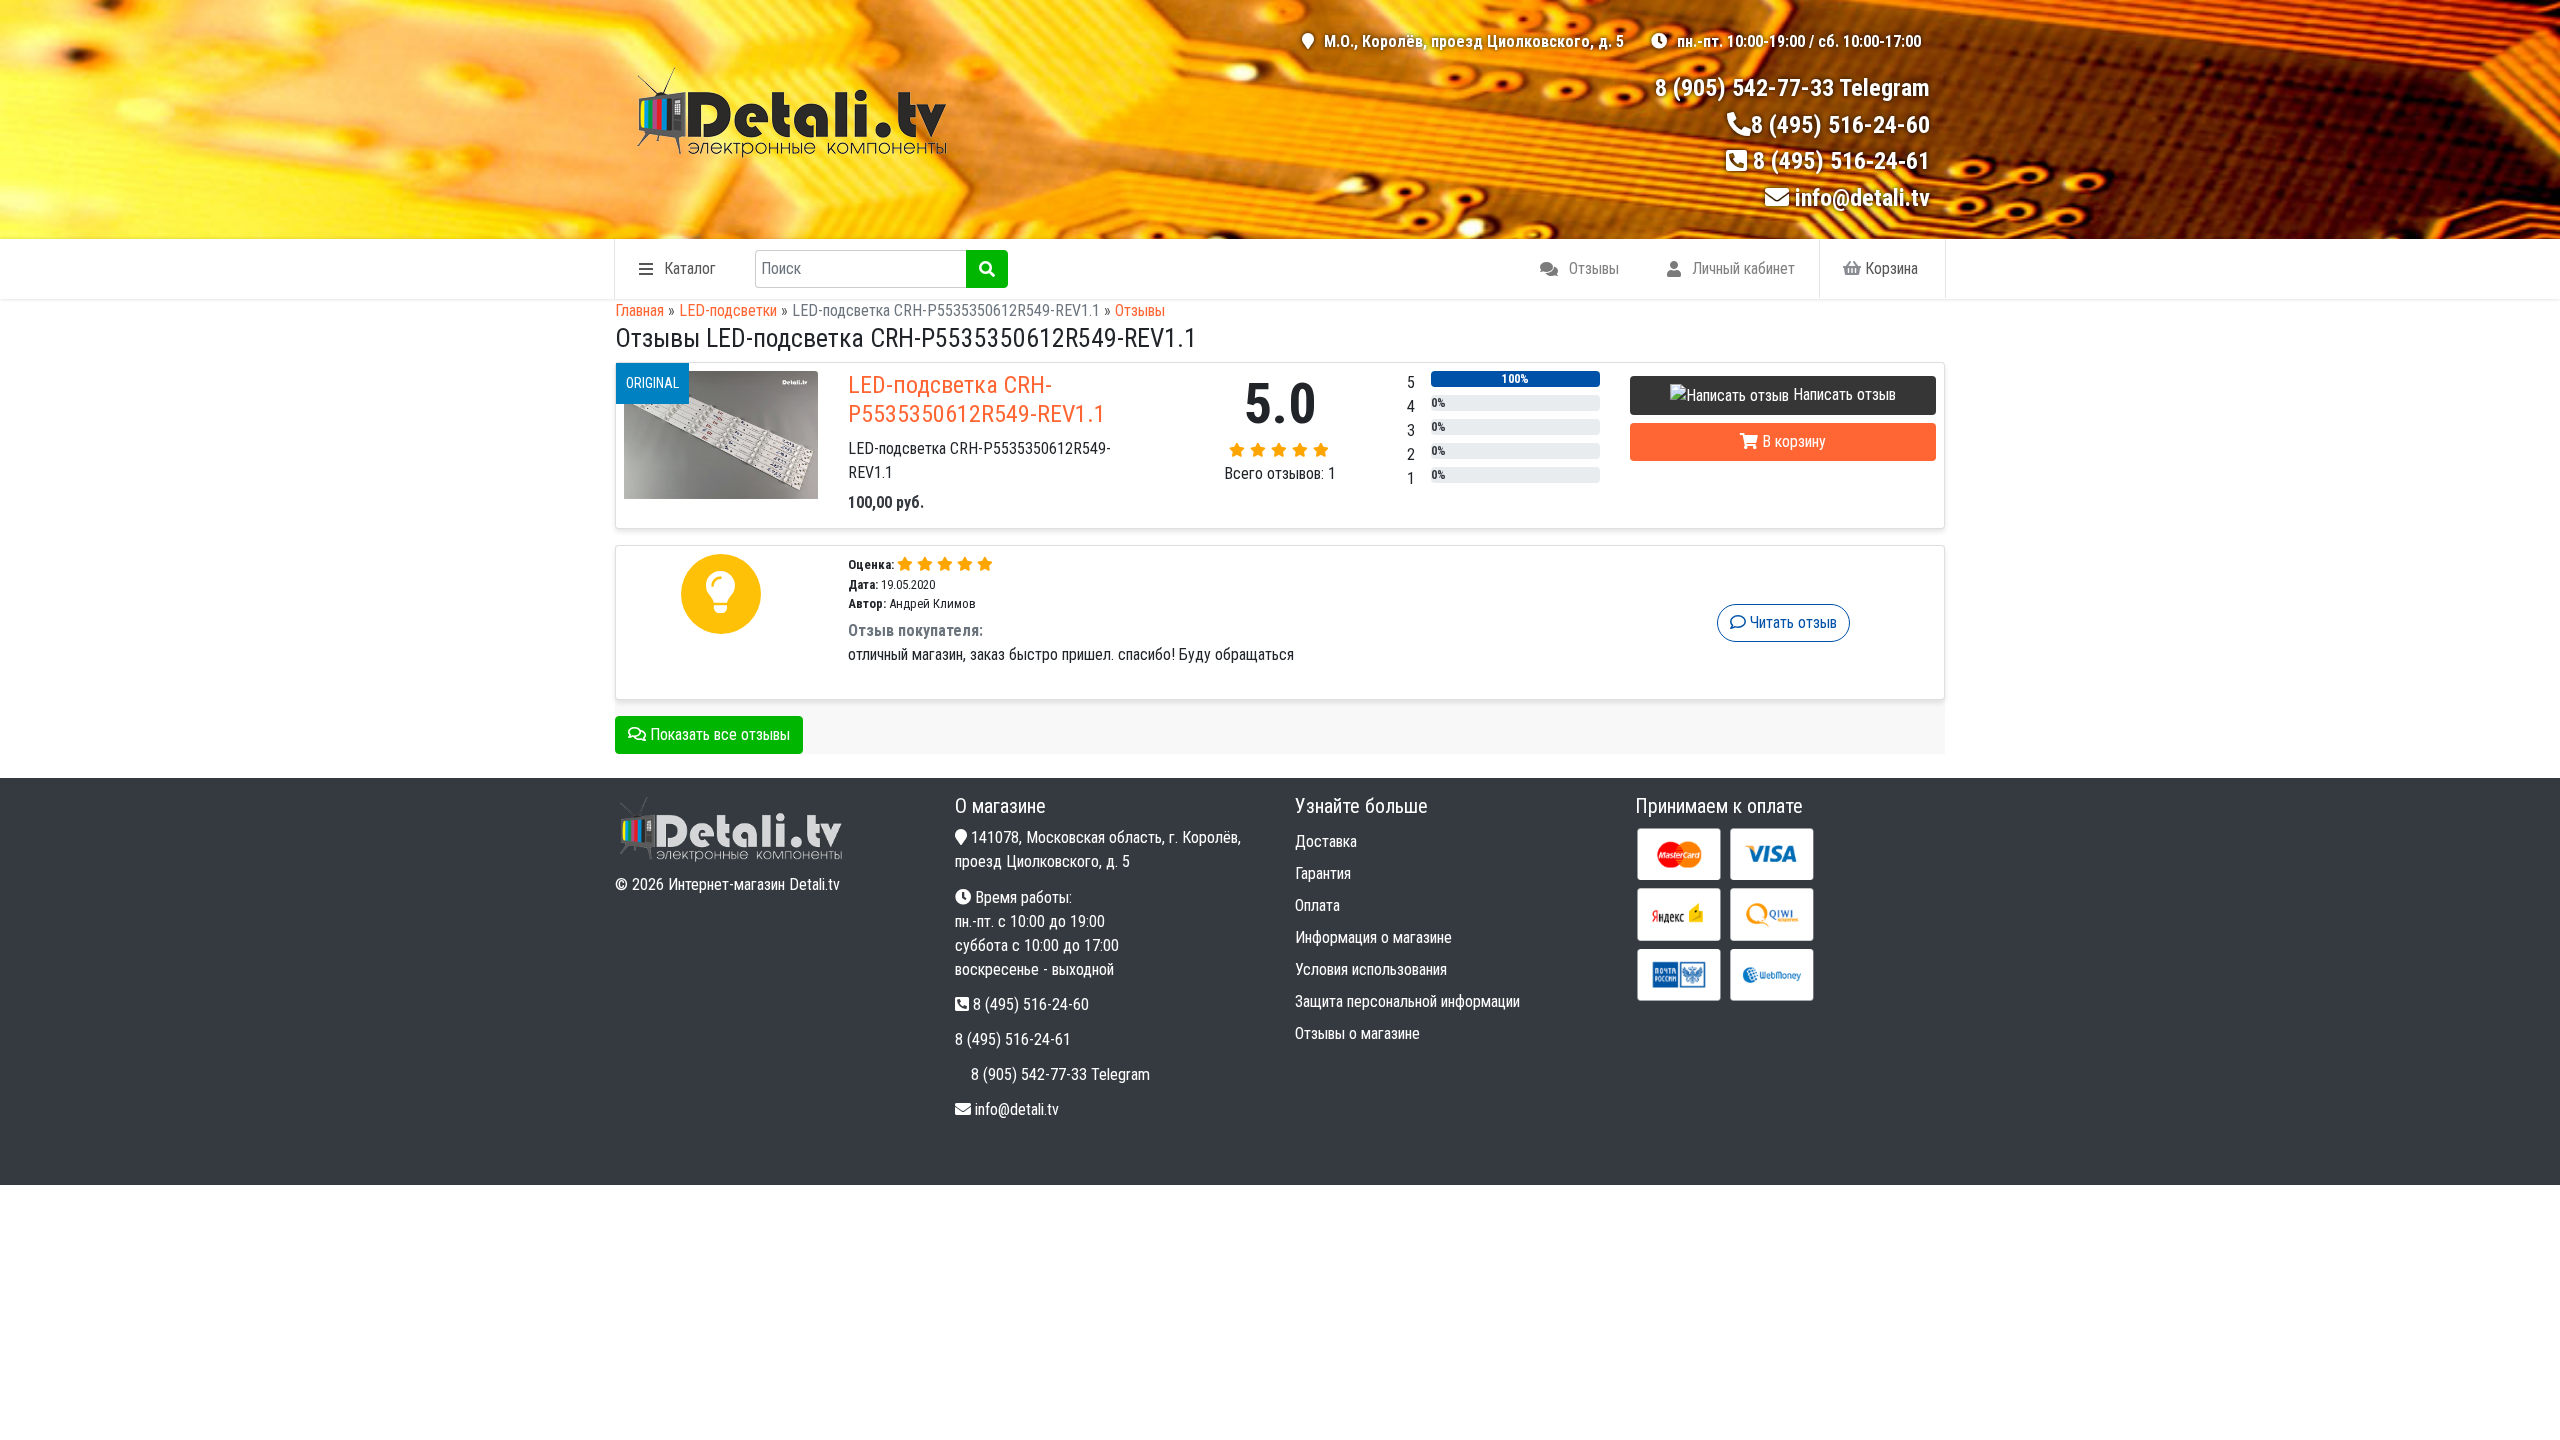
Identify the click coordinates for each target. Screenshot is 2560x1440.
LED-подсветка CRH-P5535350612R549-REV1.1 (977, 399)
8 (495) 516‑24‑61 (1841, 161)
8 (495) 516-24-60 (1840, 125)
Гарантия (1323, 873)
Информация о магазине (1373, 937)
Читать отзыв (1791, 622)
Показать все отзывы (718, 734)
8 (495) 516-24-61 (1013, 1039)
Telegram (1884, 88)
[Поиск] (987, 269)
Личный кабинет (1743, 268)
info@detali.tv (1862, 198)
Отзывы (1594, 268)
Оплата (1317, 905)
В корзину (1792, 441)
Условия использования (1371, 969)
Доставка (1326, 841)
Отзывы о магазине (1357, 1033)
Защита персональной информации (1407, 1001)
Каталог (690, 268)
